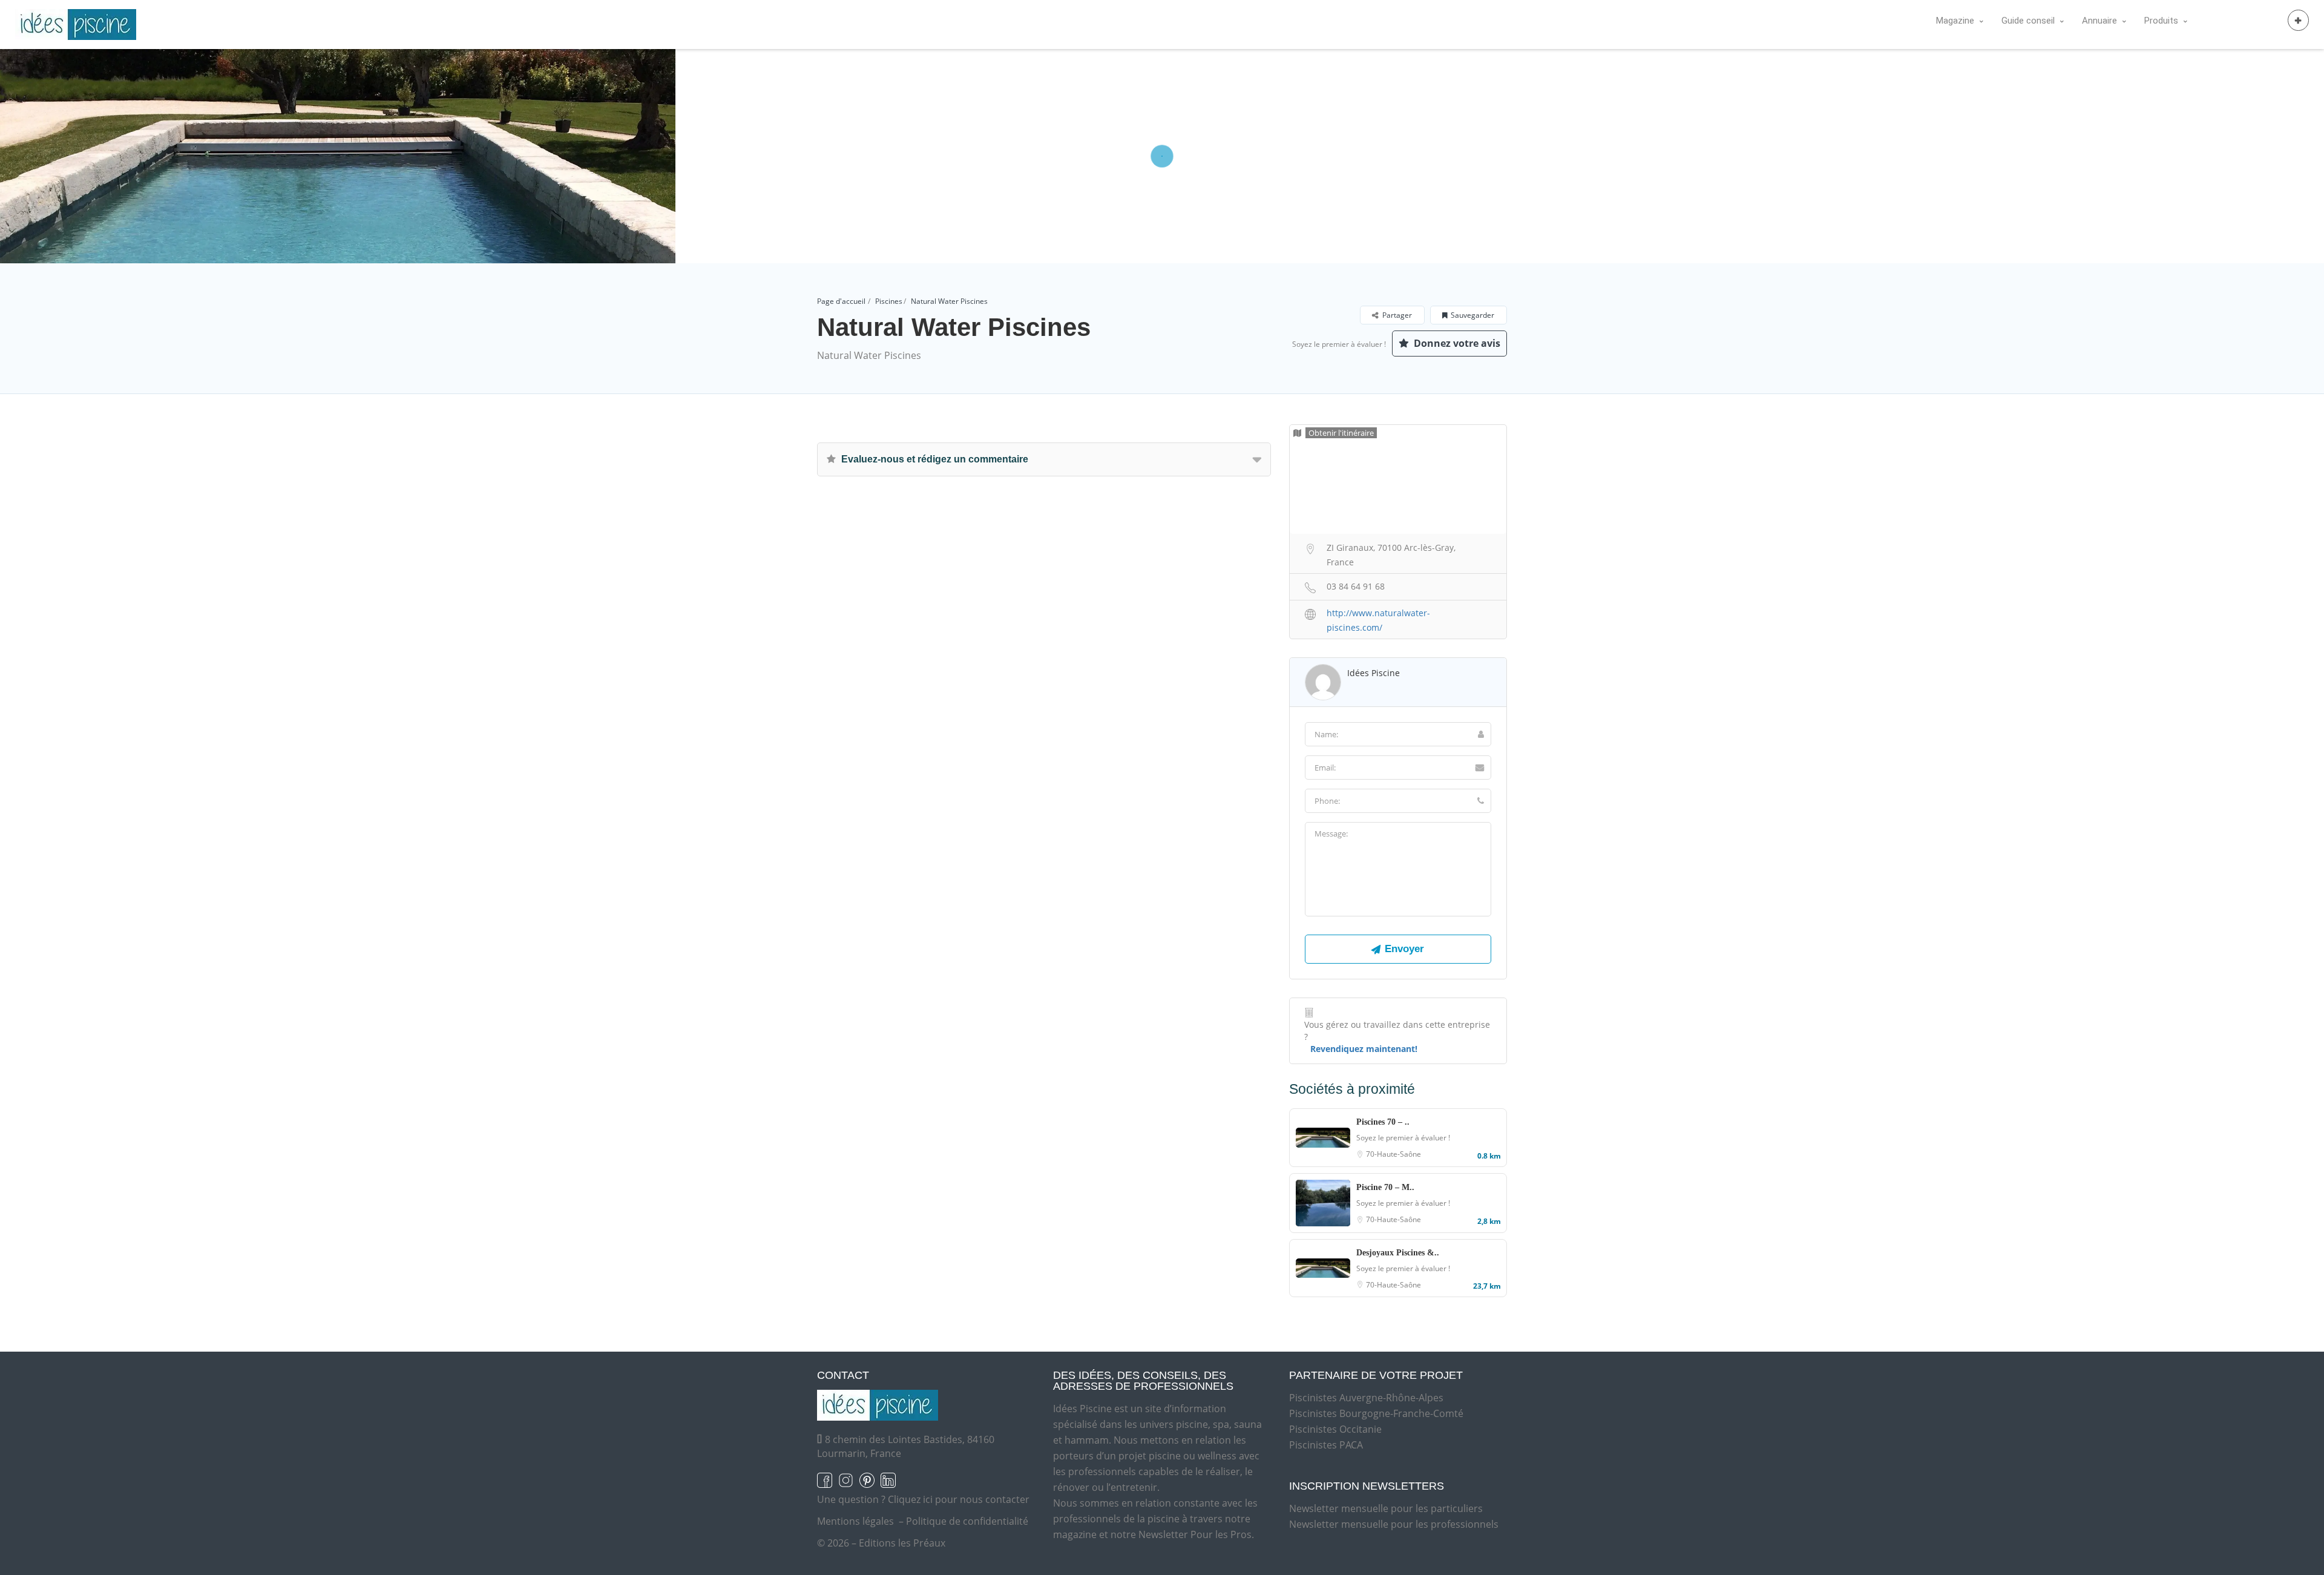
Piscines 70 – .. (1383, 1122)
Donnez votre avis (1456, 343)
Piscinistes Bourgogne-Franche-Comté (1376, 1413)
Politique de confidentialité (967, 1521)
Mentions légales (855, 1521)
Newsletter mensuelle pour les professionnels (1394, 1524)
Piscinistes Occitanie (1335, 1429)
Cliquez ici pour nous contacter (959, 1499)
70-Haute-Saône (1393, 1154)
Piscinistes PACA (1326, 1445)
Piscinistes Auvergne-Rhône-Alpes (1366, 1398)
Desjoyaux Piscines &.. (1398, 1253)
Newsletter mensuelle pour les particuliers (1386, 1508)
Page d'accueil (841, 301)
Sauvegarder (1472, 315)
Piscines (889, 301)
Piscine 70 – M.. (1385, 1187)
